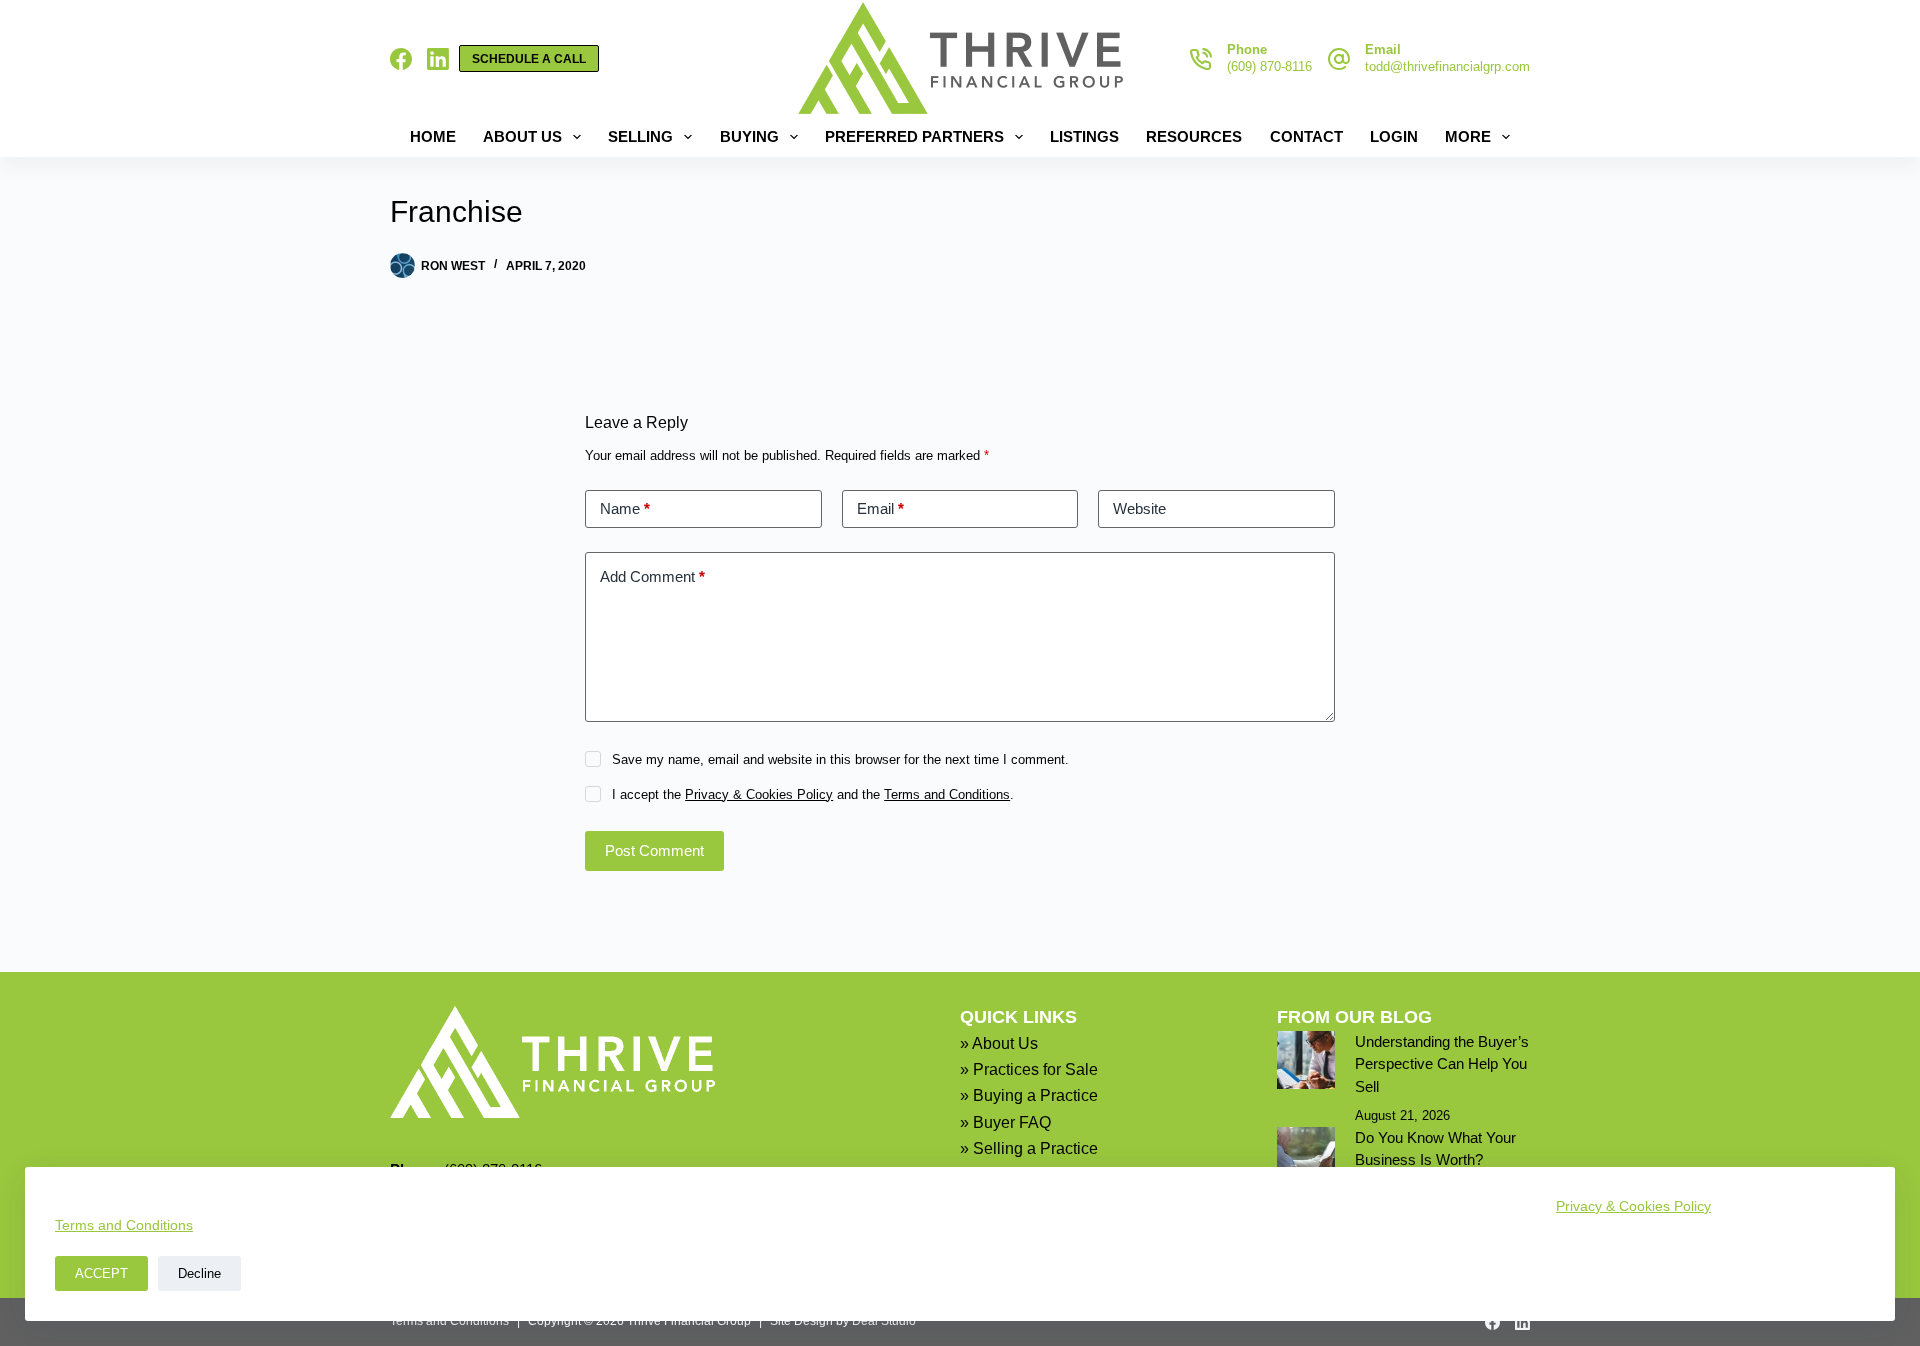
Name (625, 508)
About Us (522, 136)
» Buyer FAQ (1005, 1122)
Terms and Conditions (124, 1225)
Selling (640, 136)
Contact (1306, 136)
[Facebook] (401, 59)
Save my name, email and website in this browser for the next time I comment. (840, 759)
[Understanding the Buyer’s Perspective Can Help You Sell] (1306, 1060)
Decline (199, 1273)
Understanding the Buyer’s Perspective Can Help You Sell (1442, 1064)
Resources (1194, 136)
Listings (1084, 136)
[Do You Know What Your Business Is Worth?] (1306, 1156)
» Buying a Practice (1029, 1095)
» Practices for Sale (1029, 1069)
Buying (749, 136)
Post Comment (654, 850)
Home (433, 136)
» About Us (999, 1043)
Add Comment (652, 576)
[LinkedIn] (438, 59)
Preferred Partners (914, 136)
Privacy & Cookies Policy (1633, 1206)
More (1468, 136)
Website (1139, 508)
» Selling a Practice (1029, 1148)
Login (1394, 136)
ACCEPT (101, 1273)
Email (880, 508)
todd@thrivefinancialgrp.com (1447, 66)
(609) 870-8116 (1269, 66)
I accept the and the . (813, 794)
